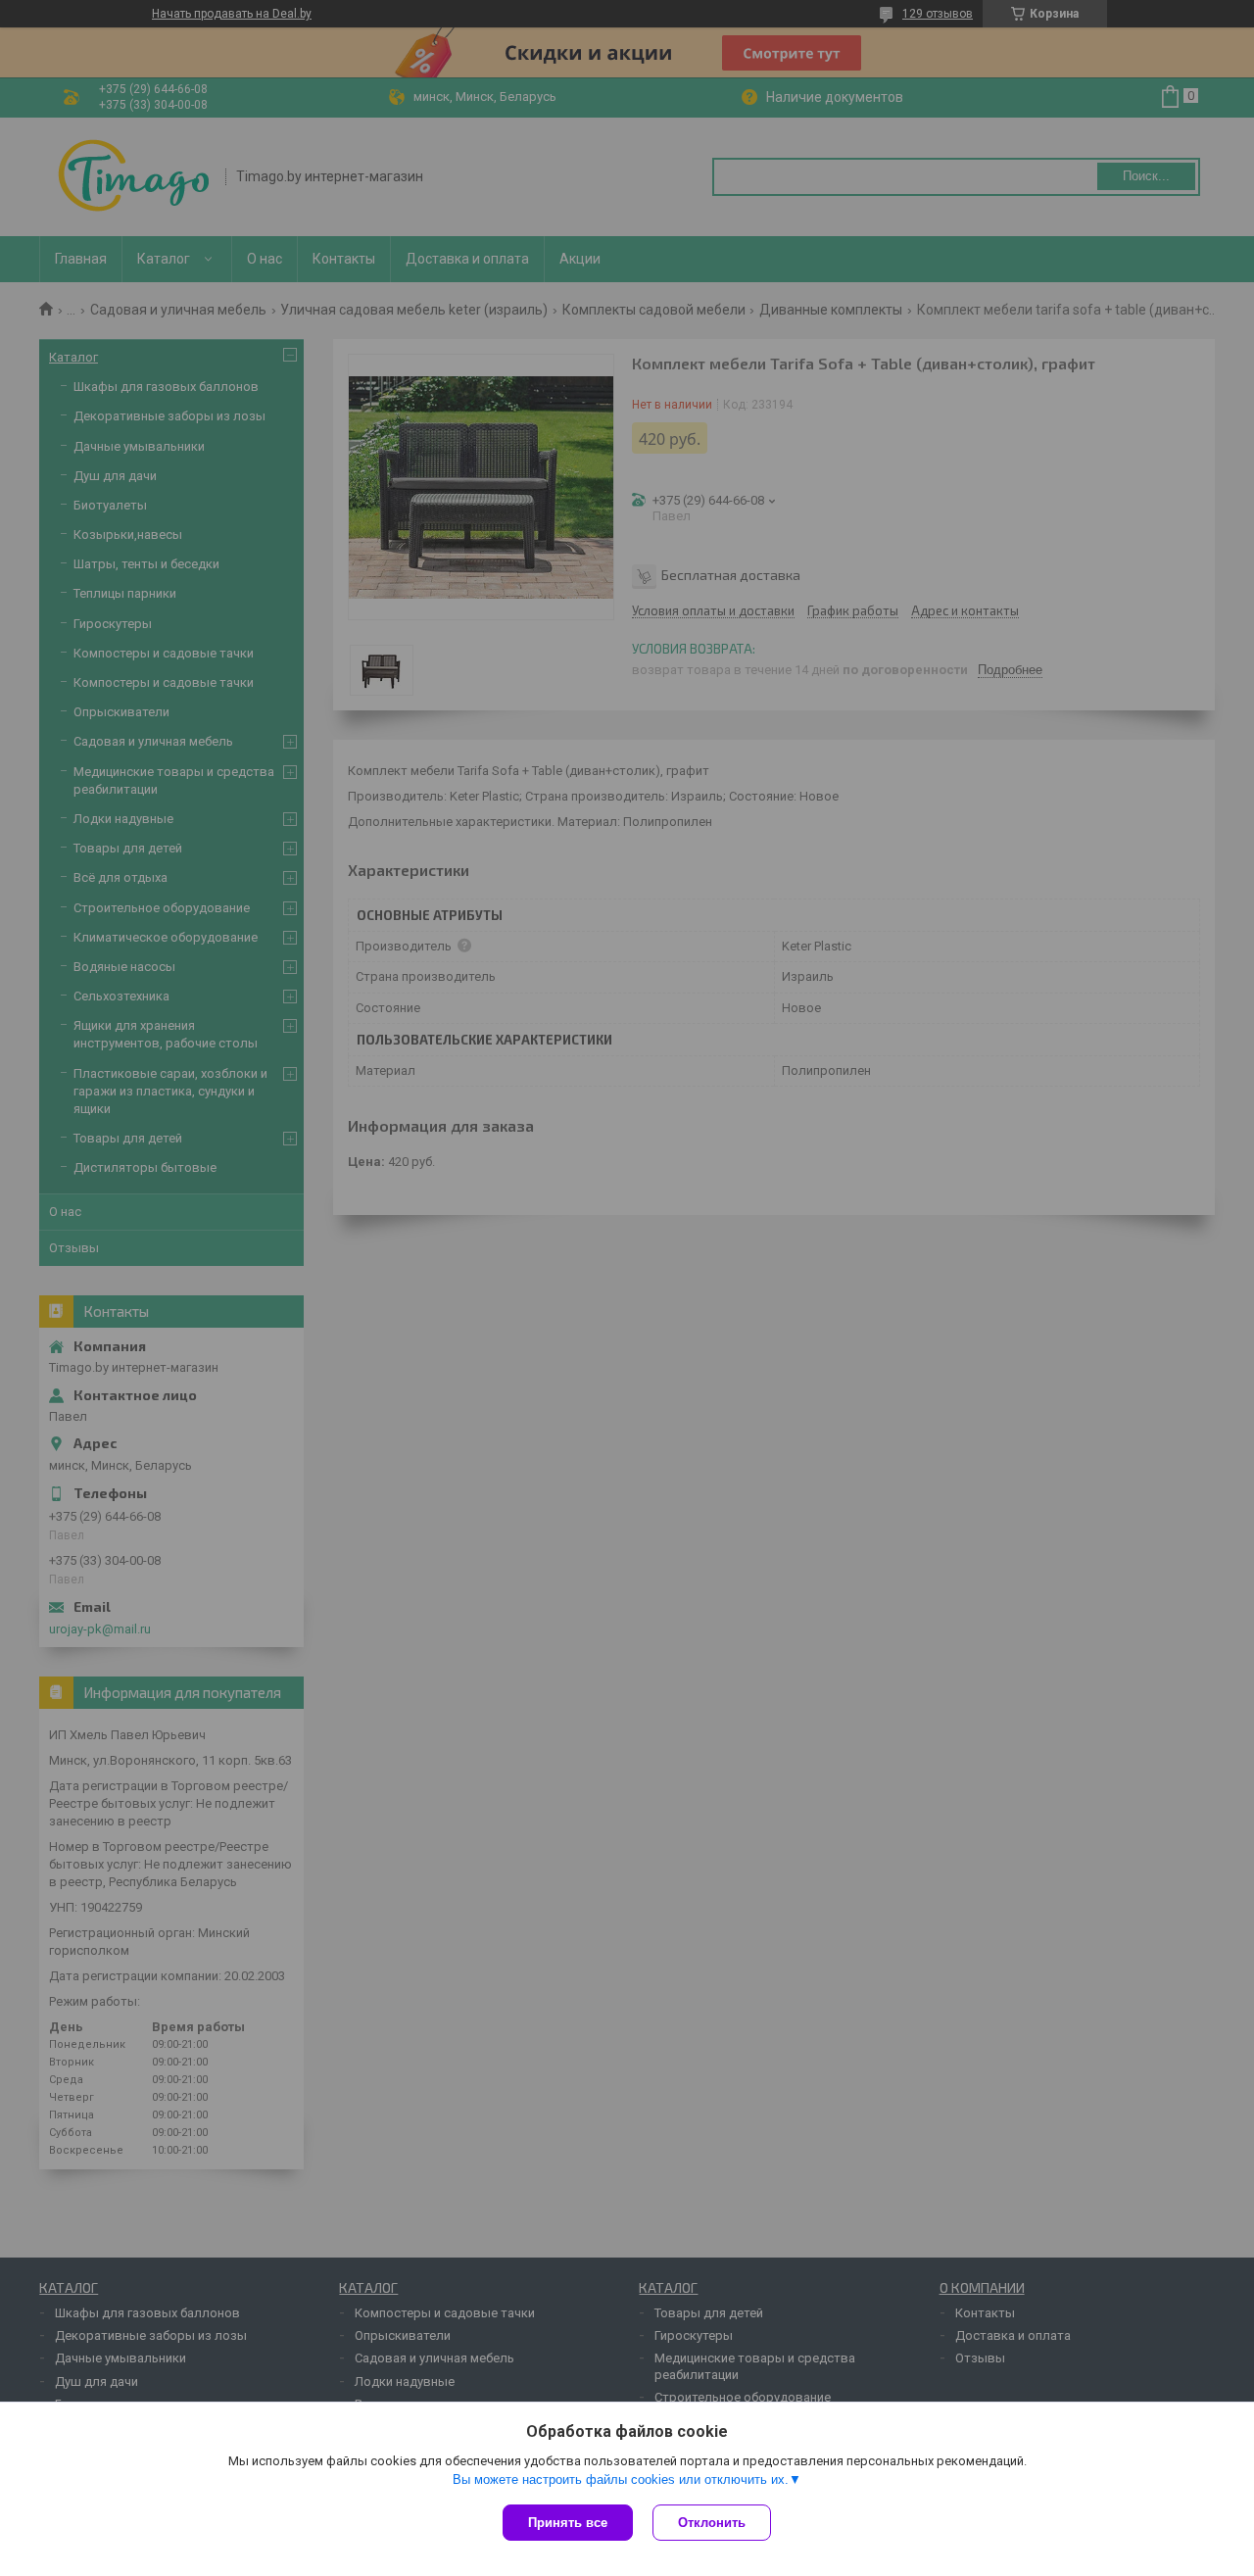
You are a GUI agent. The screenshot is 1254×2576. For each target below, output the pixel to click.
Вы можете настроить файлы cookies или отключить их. (621, 2479)
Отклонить (712, 2523)
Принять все (568, 2523)
